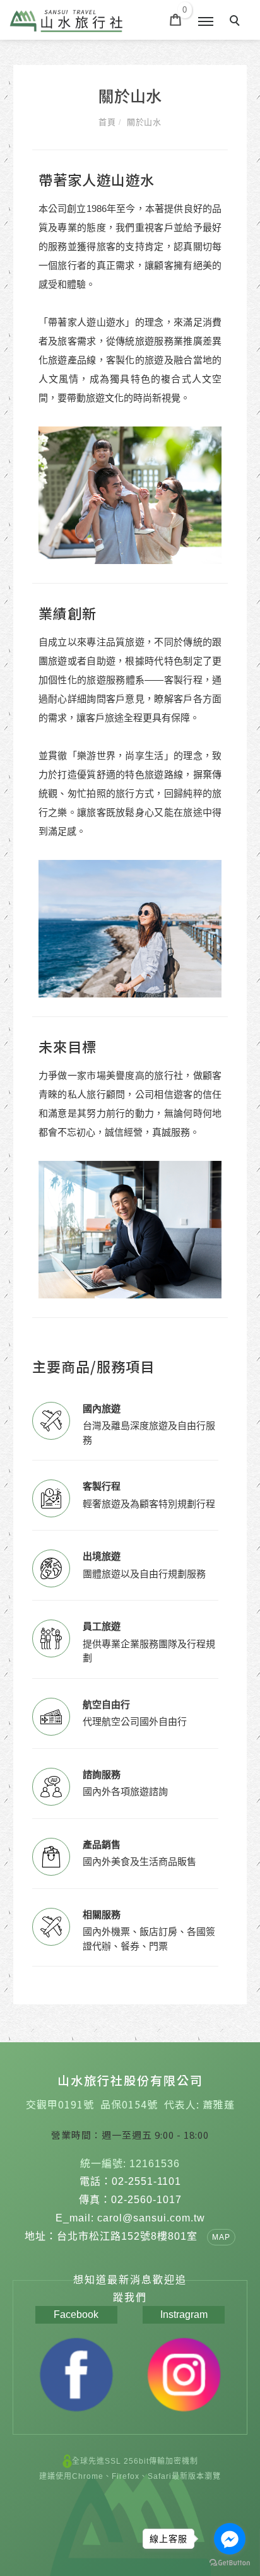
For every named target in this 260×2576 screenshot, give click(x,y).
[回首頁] (66, 21)
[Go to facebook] (230, 2539)
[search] (237, 22)
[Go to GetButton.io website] (230, 2563)
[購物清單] (176, 19)
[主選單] (206, 22)
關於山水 (144, 122)
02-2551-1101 (146, 2181)
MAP (221, 2237)
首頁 (107, 122)
